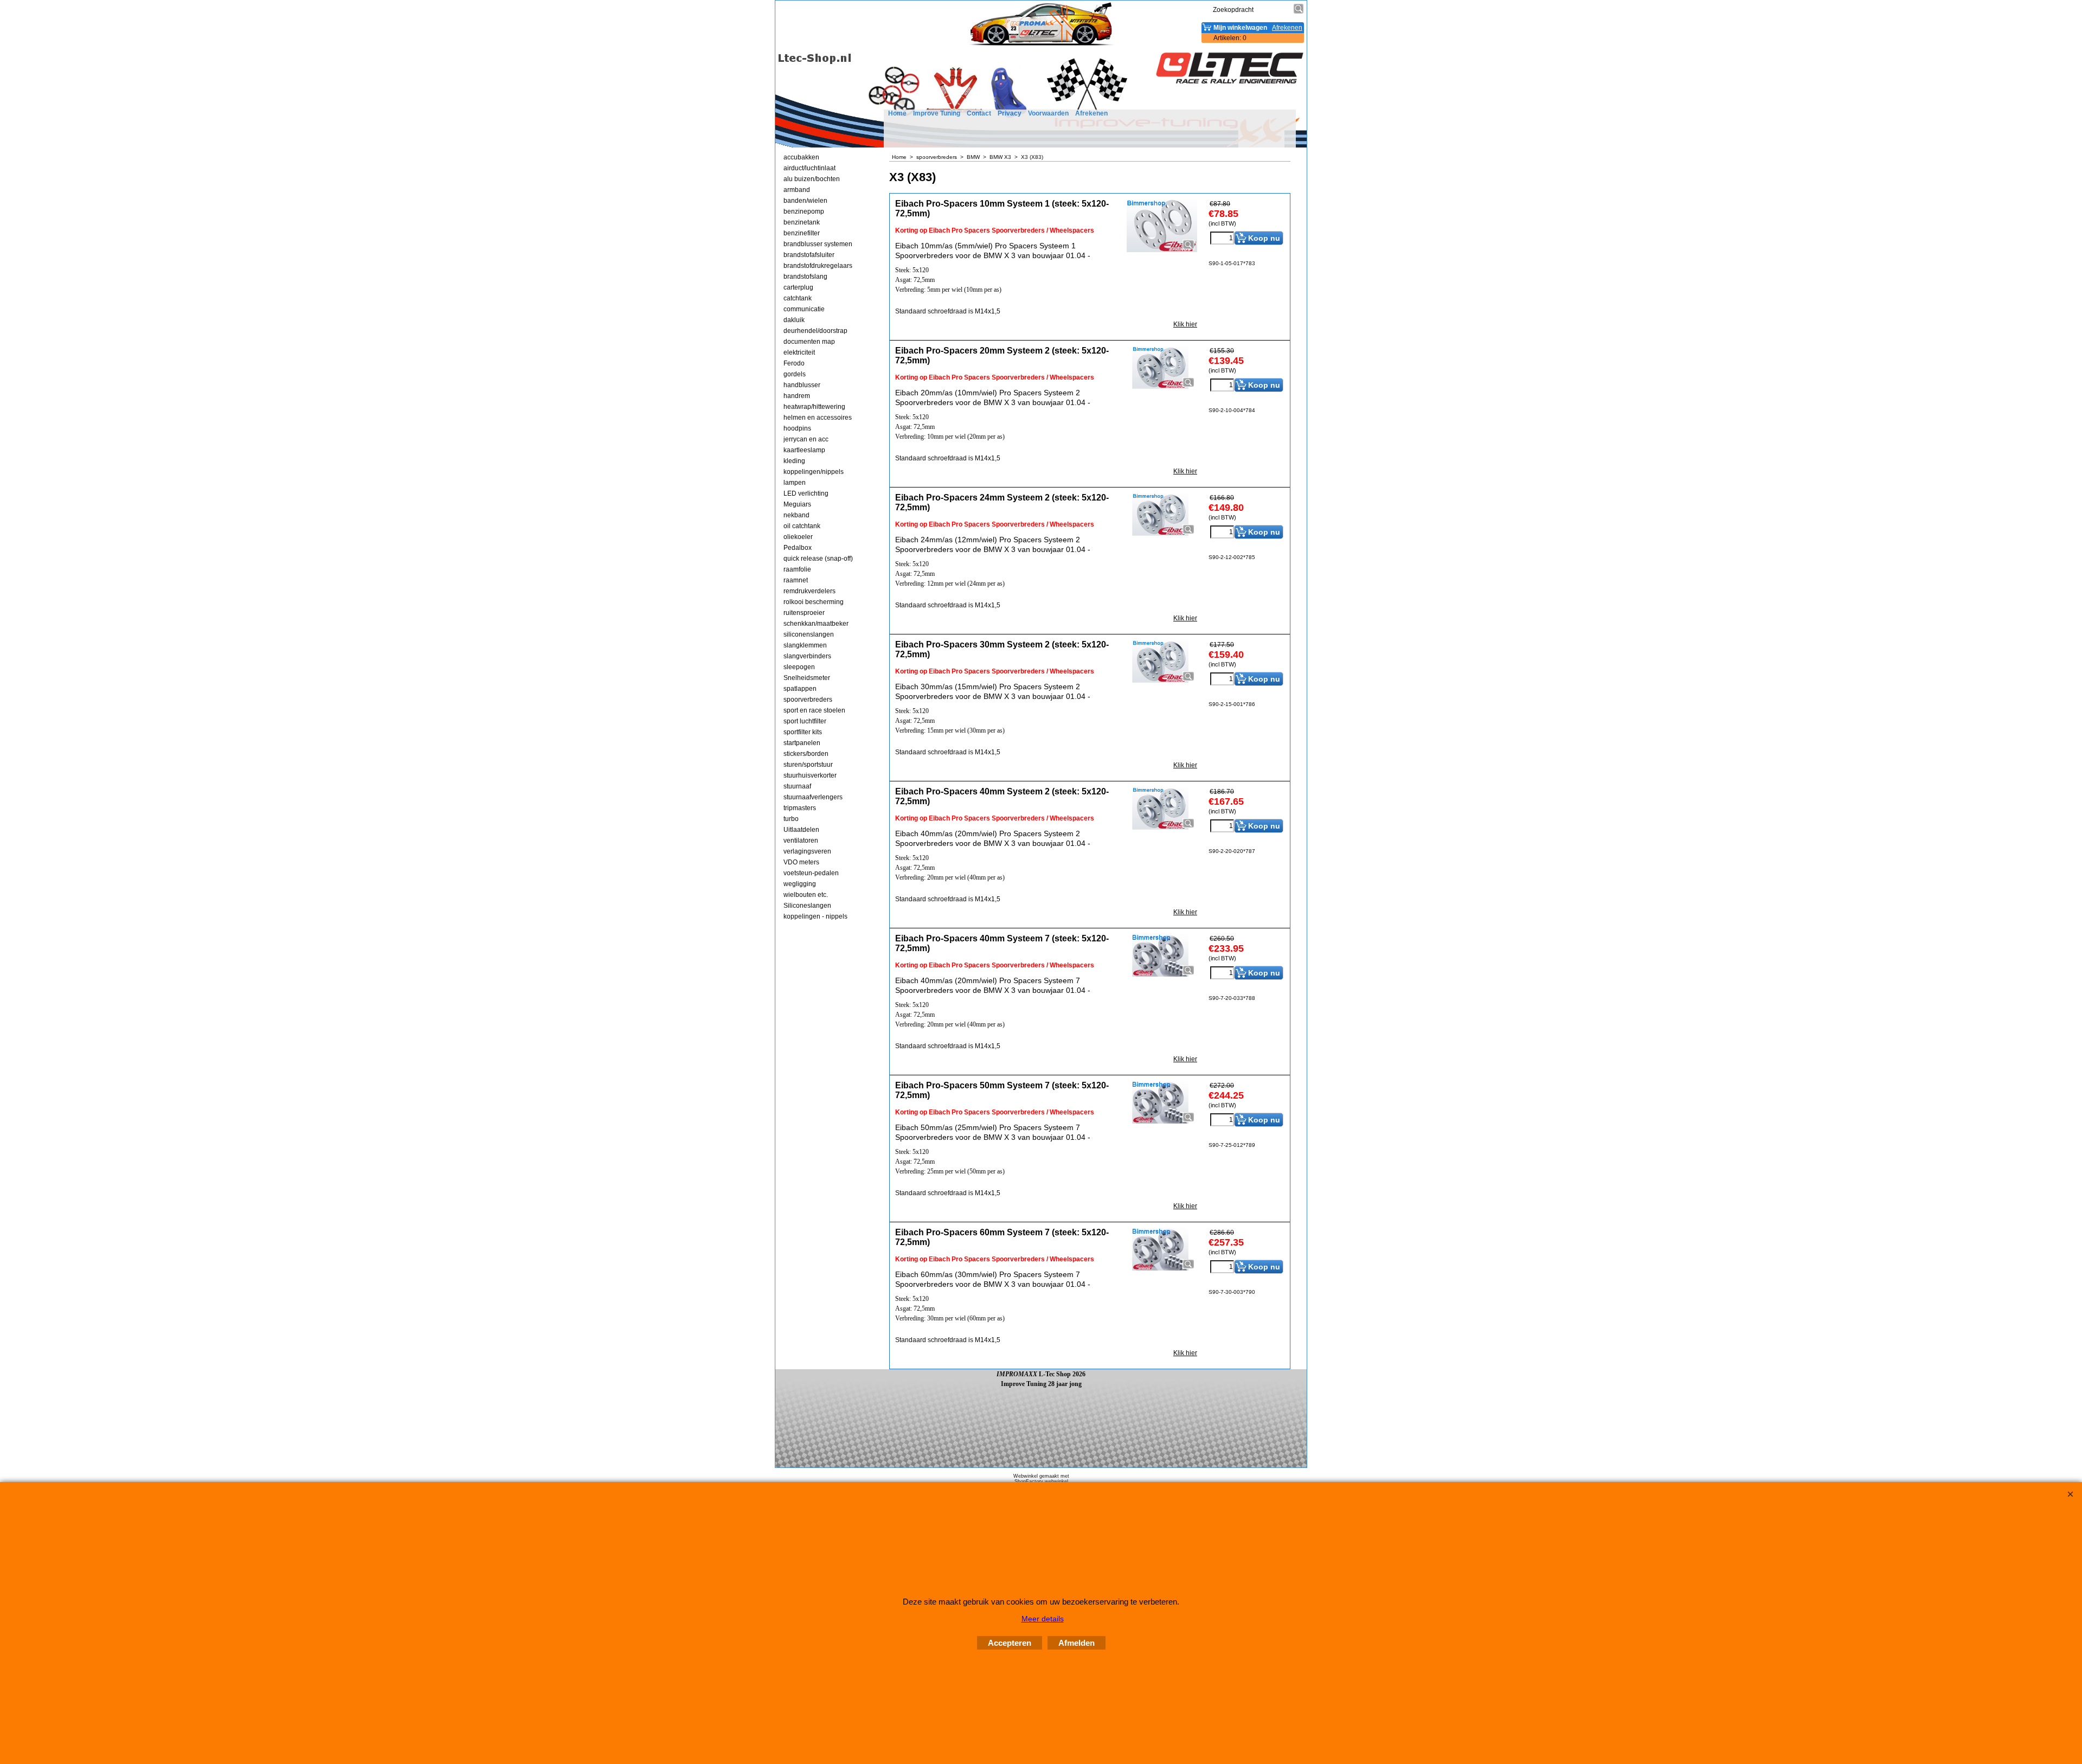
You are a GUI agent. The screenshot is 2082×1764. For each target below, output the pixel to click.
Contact (979, 113)
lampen (795, 483)
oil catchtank (802, 526)
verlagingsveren (807, 851)
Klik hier (1185, 324)
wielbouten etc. (806, 895)
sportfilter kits (803, 732)
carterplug (798, 287)
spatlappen (800, 689)
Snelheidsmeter (807, 678)
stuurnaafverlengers (813, 797)
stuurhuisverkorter (810, 775)
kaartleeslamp (804, 450)
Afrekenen (1091, 113)
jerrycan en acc (806, 439)
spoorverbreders (808, 700)
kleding (794, 461)
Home (897, 113)
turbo (791, 819)
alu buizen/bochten (812, 179)
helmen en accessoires (818, 418)
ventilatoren (801, 841)
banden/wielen (805, 201)
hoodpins (797, 428)
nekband (796, 515)
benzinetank (802, 222)
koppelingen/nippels (814, 472)
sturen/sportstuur (808, 765)
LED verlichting (806, 493)
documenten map (809, 342)
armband (797, 190)
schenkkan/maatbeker (816, 624)
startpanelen (802, 743)
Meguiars (797, 504)
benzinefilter (802, 233)
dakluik (794, 320)
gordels (795, 374)
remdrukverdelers (809, 591)
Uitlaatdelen (801, 830)
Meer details (1043, 1619)
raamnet (796, 580)
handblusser (802, 385)
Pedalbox (798, 548)
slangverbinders (807, 656)
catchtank (798, 298)
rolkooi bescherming (814, 602)
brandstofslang (805, 277)
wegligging (800, 884)
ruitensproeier (804, 613)
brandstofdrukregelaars (818, 266)
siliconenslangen (809, 634)
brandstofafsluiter (809, 255)
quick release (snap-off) (818, 559)
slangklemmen (805, 645)
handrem (797, 396)
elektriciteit (799, 352)
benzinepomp (804, 211)
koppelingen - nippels (815, 916)
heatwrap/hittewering (814, 407)
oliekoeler (798, 537)
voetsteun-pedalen (811, 873)
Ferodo (794, 363)
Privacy (1010, 113)
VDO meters (801, 862)
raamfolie (797, 569)
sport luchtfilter (805, 721)
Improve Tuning (937, 113)
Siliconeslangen (807, 906)
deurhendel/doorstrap (815, 331)
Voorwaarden (1048, 113)
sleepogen (799, 667)
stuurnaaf (797, 786)
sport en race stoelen (814, 710)
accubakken (801, 157)
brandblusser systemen (818, 244)
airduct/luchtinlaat (809, 168)
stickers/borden (806, 754)
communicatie (804, 309)
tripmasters (800, 808)
